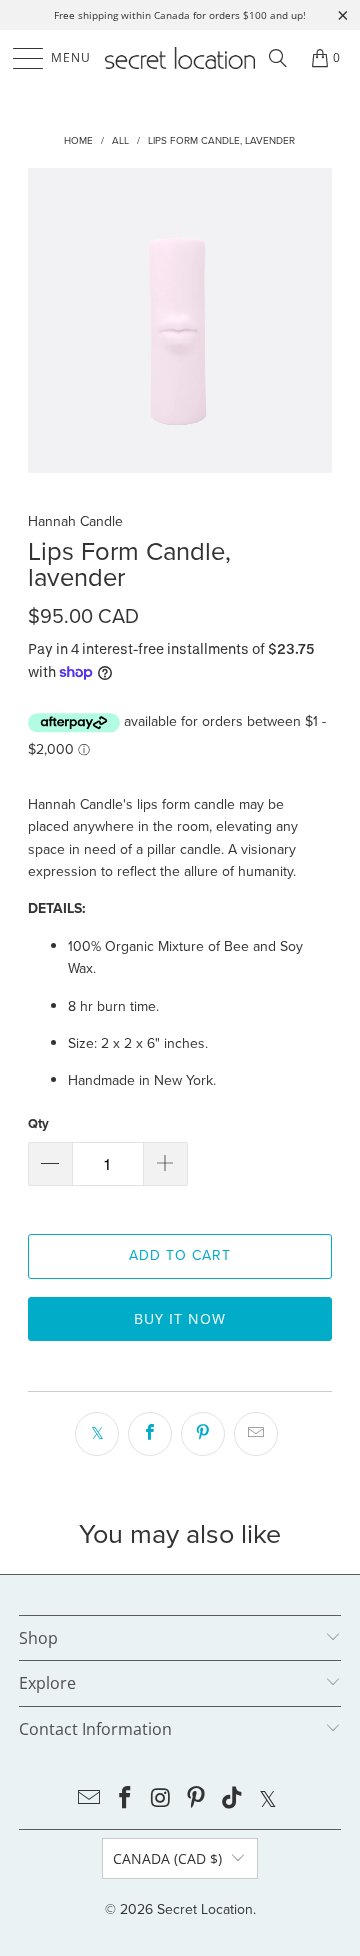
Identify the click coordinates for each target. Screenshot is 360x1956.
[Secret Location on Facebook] (126, 1799)
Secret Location (205, 1909)
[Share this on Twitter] (97, 1434)
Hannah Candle (75, 521)
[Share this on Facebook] (150, 1434)
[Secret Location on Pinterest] (197, 1799)
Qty (38, 1123)
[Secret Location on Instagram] (161, 1799)
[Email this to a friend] (256, 1434)
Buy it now (180, 1318)
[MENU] (18, 58)
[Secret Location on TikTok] (233, 1799)
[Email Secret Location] (90, 1799)
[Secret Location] (180, 58)
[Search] (278, 58)
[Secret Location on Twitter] (268, 1799)
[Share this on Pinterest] (203, 1434)
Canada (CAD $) (167, 1858)
